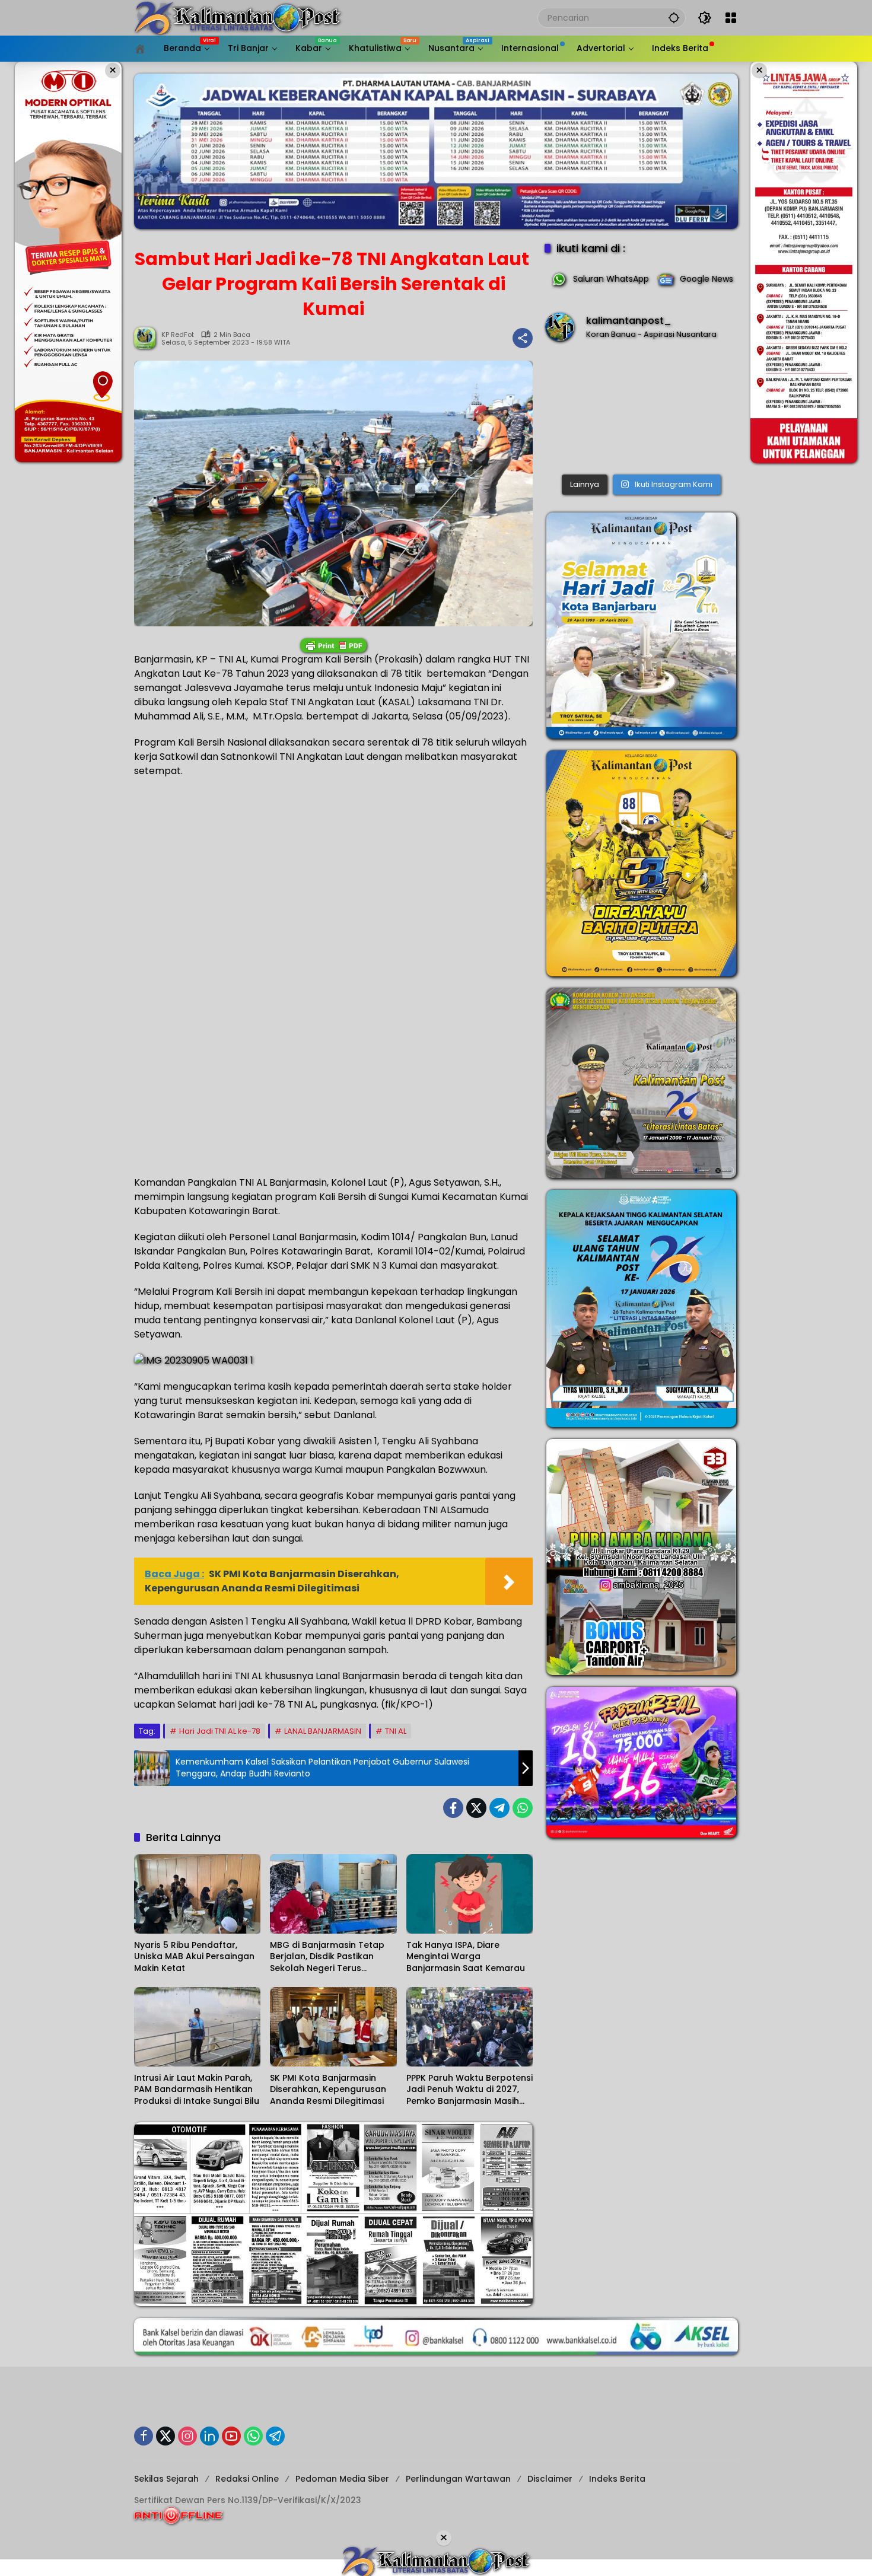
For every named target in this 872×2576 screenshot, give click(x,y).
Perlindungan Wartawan (458, 2479)
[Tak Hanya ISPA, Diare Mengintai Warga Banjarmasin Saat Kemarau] (470, 1894)
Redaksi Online (247, 2479)
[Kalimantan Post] (238, 17)
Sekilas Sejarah (166, 2479)
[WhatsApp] (523, 1808)
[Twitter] (476, 1808)
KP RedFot (178, 335)
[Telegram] (499, 1808)
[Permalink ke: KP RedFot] (148, 338)
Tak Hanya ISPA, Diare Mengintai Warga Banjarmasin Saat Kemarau (466, 1957)
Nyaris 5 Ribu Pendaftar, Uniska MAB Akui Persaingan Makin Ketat (194, 1957)
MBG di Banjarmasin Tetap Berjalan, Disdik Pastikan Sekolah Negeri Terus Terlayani (327, 1957)
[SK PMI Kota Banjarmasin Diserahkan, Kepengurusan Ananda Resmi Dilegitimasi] (333, 2027)
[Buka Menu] (731, 18)
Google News (706, 279)
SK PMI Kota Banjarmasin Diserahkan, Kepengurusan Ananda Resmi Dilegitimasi (328, 2090)
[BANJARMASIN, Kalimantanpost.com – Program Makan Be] (641, 411)
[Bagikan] (523, 338)
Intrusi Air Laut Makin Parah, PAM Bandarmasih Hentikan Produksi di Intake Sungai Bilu (197, 2090)
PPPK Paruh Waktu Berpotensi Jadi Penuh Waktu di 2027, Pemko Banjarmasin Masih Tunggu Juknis (470, 2090)
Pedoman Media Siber (342, 2479)
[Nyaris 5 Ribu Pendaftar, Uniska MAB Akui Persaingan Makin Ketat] (197, 1894)
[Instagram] (187, 2436)
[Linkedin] (209, 2436)
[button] (674, 17)
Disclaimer (550, 2479)
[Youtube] (231, 2436)
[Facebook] (453, 1808)
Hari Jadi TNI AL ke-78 (220, 1731)
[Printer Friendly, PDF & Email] (333, 645)
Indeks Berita (617, 2479)
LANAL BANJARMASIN (323, 1731)
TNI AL (396, 1731)
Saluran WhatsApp (611, 279)
